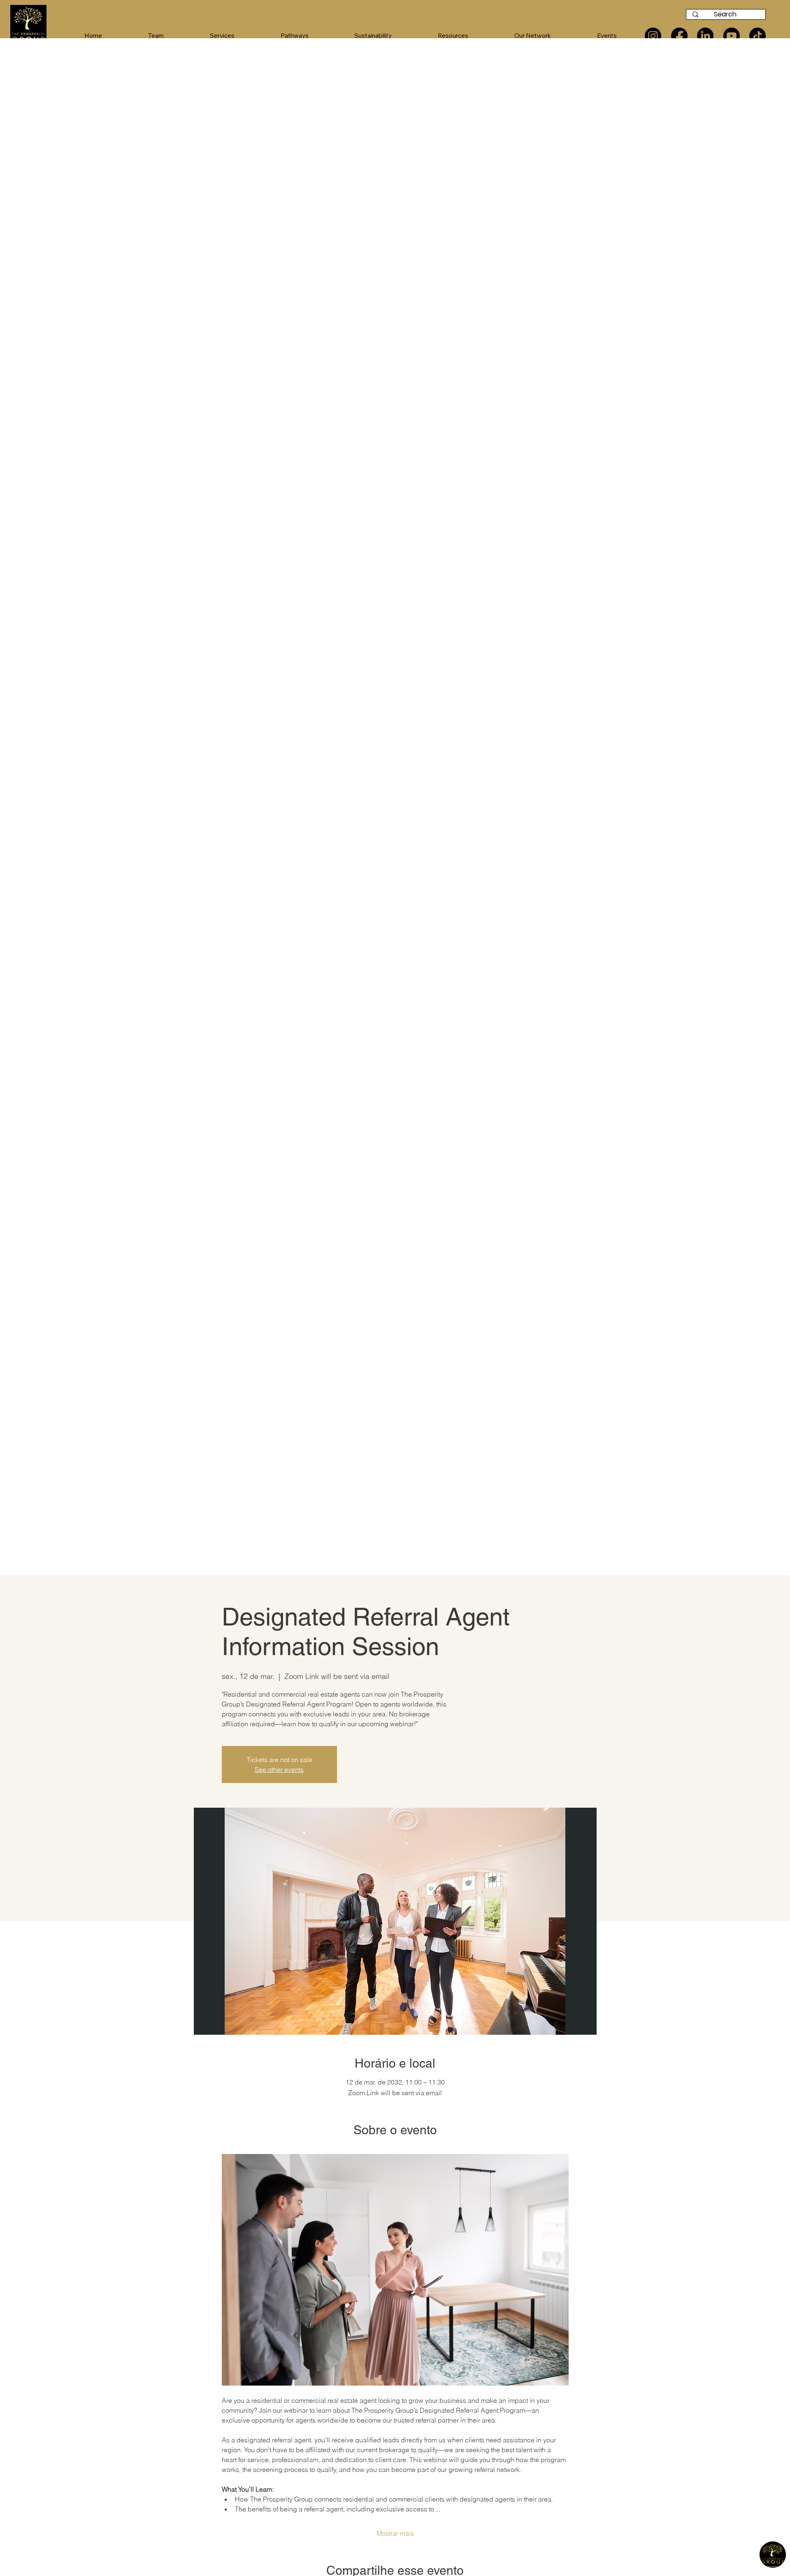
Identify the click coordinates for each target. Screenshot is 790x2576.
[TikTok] (757, 36)
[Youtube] (732, 36)
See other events (279, 1769)
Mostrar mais (395, 2533)
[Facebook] (679, 36)
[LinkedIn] (705, 36)
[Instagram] (653, 36)
